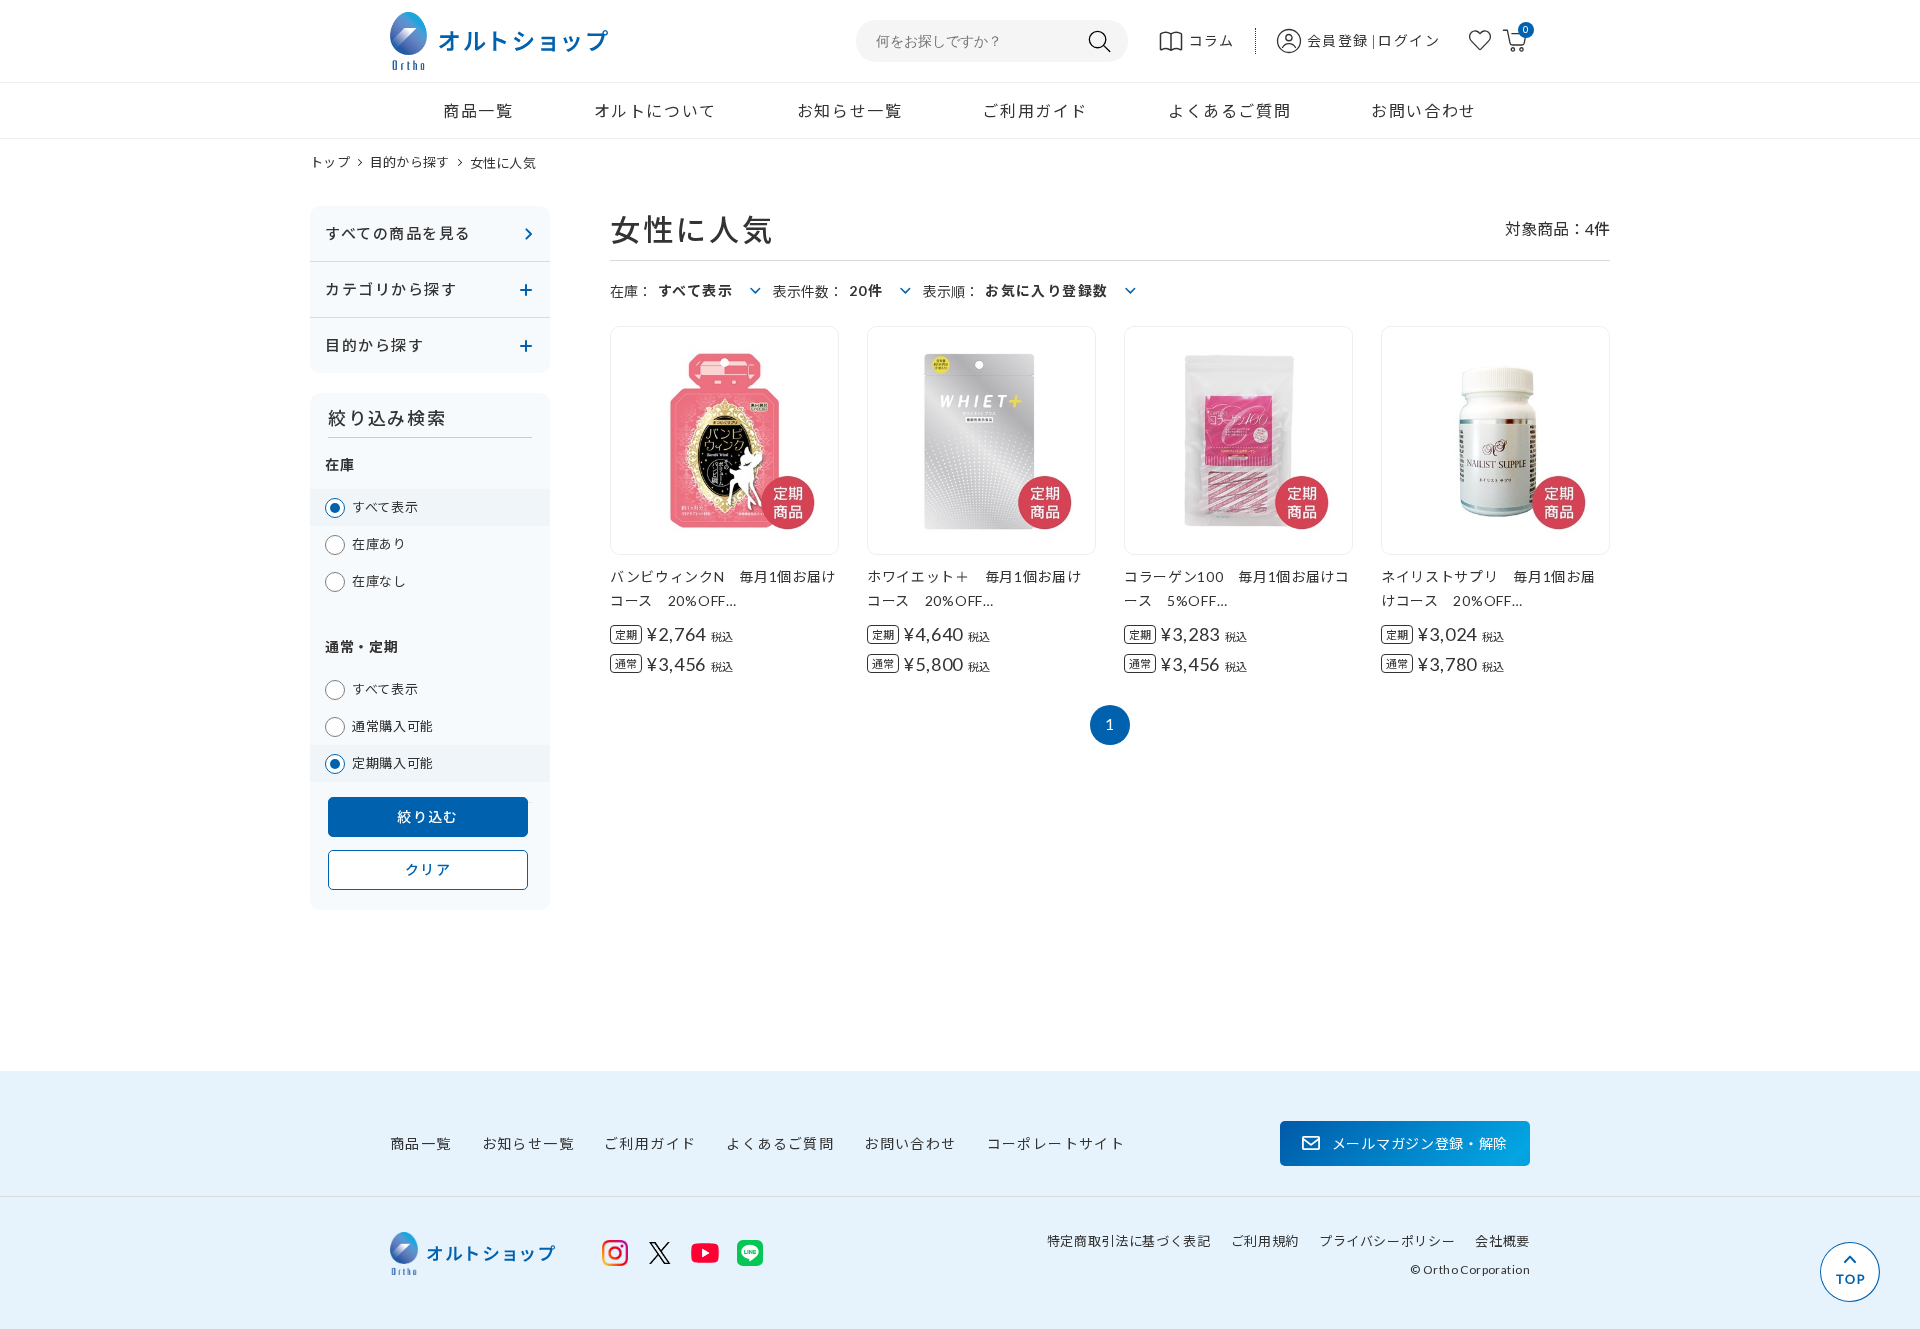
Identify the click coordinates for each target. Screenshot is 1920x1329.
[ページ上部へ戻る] (1850, 1272)
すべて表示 (385, 507)
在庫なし (379, 581)
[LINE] (705, 1251)
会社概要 (1502, 1241)
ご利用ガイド (1035, 110)
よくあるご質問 (1229, 110)
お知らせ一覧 (850, 110)
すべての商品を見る (398, 233)
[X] (660, 1253)
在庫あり (379, 544)
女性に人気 (503, 163)
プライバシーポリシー (1387, 1241)
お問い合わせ (1424, 110)
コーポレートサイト (1056, 1143)
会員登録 (1338, 40)
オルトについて (655, 110)
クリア (428, 869)
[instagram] (615, 1253)
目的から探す (410, 162)
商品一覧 (478, 110)
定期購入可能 (393, 763)
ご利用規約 (1265, 1241)
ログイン (1409, 40)
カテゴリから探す (391, 289)
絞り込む (428, 816)
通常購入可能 (393, 726)
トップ (330, 162)
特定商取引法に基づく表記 (1129, 1241)
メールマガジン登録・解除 (1420, 1143)
